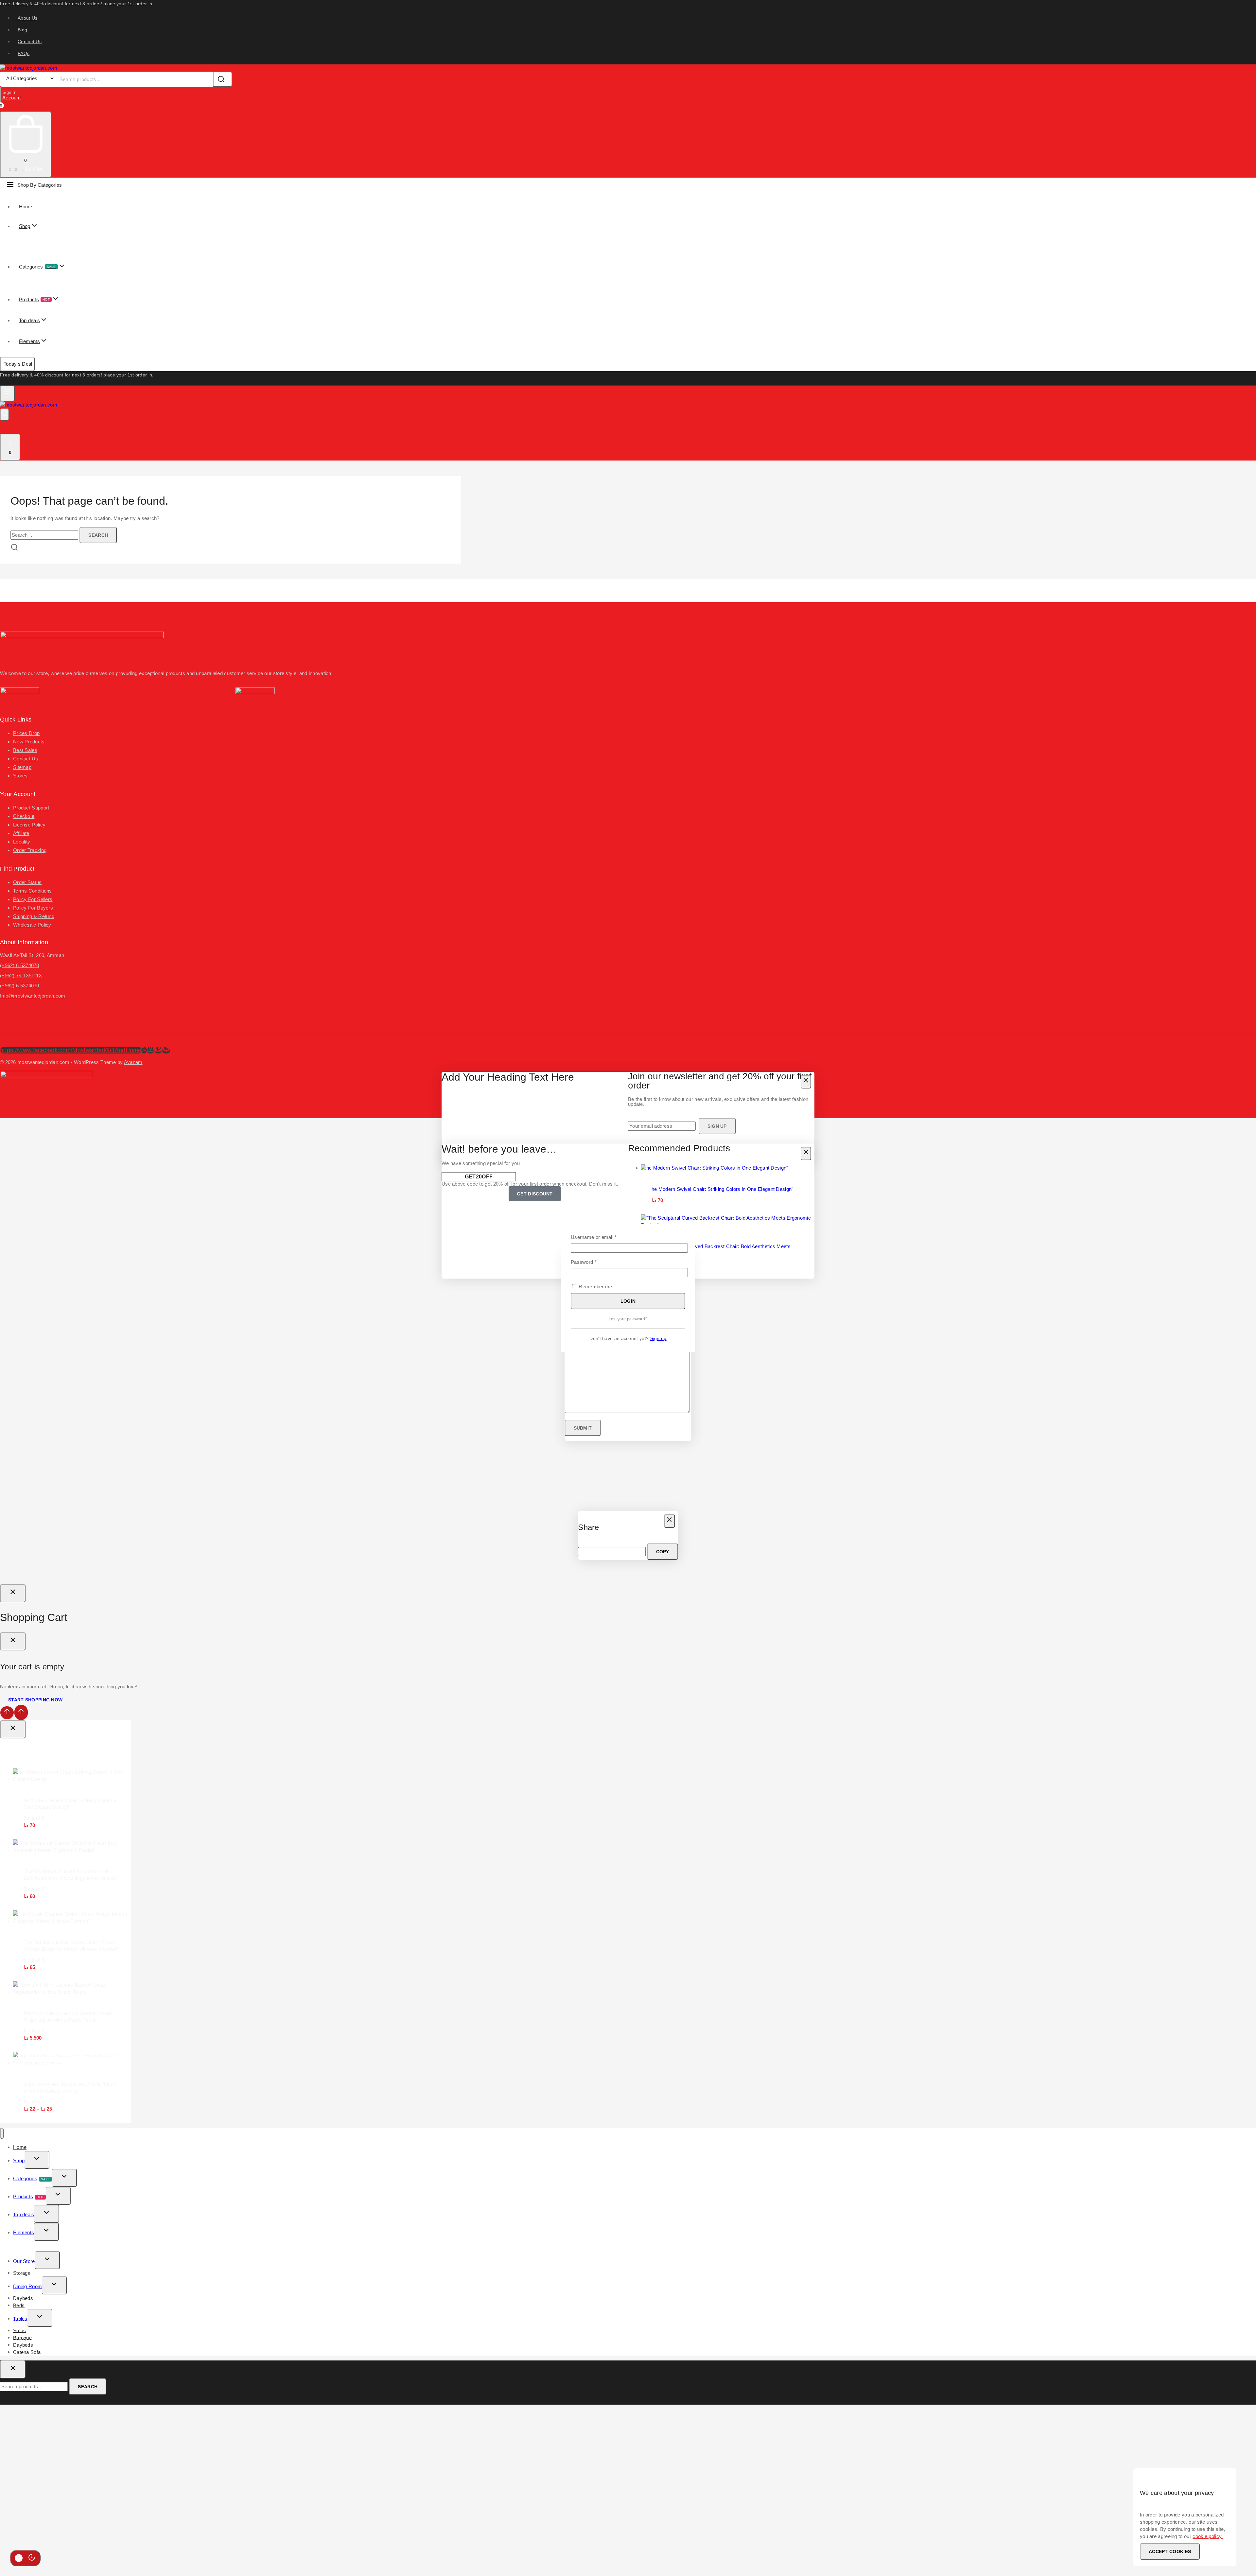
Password (593, 1262)
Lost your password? (628, 1319)
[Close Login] (13, 1593)
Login (628, 1301)
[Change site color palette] (25, 2558)
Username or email (604, 1237)
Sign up (658, 1339)
